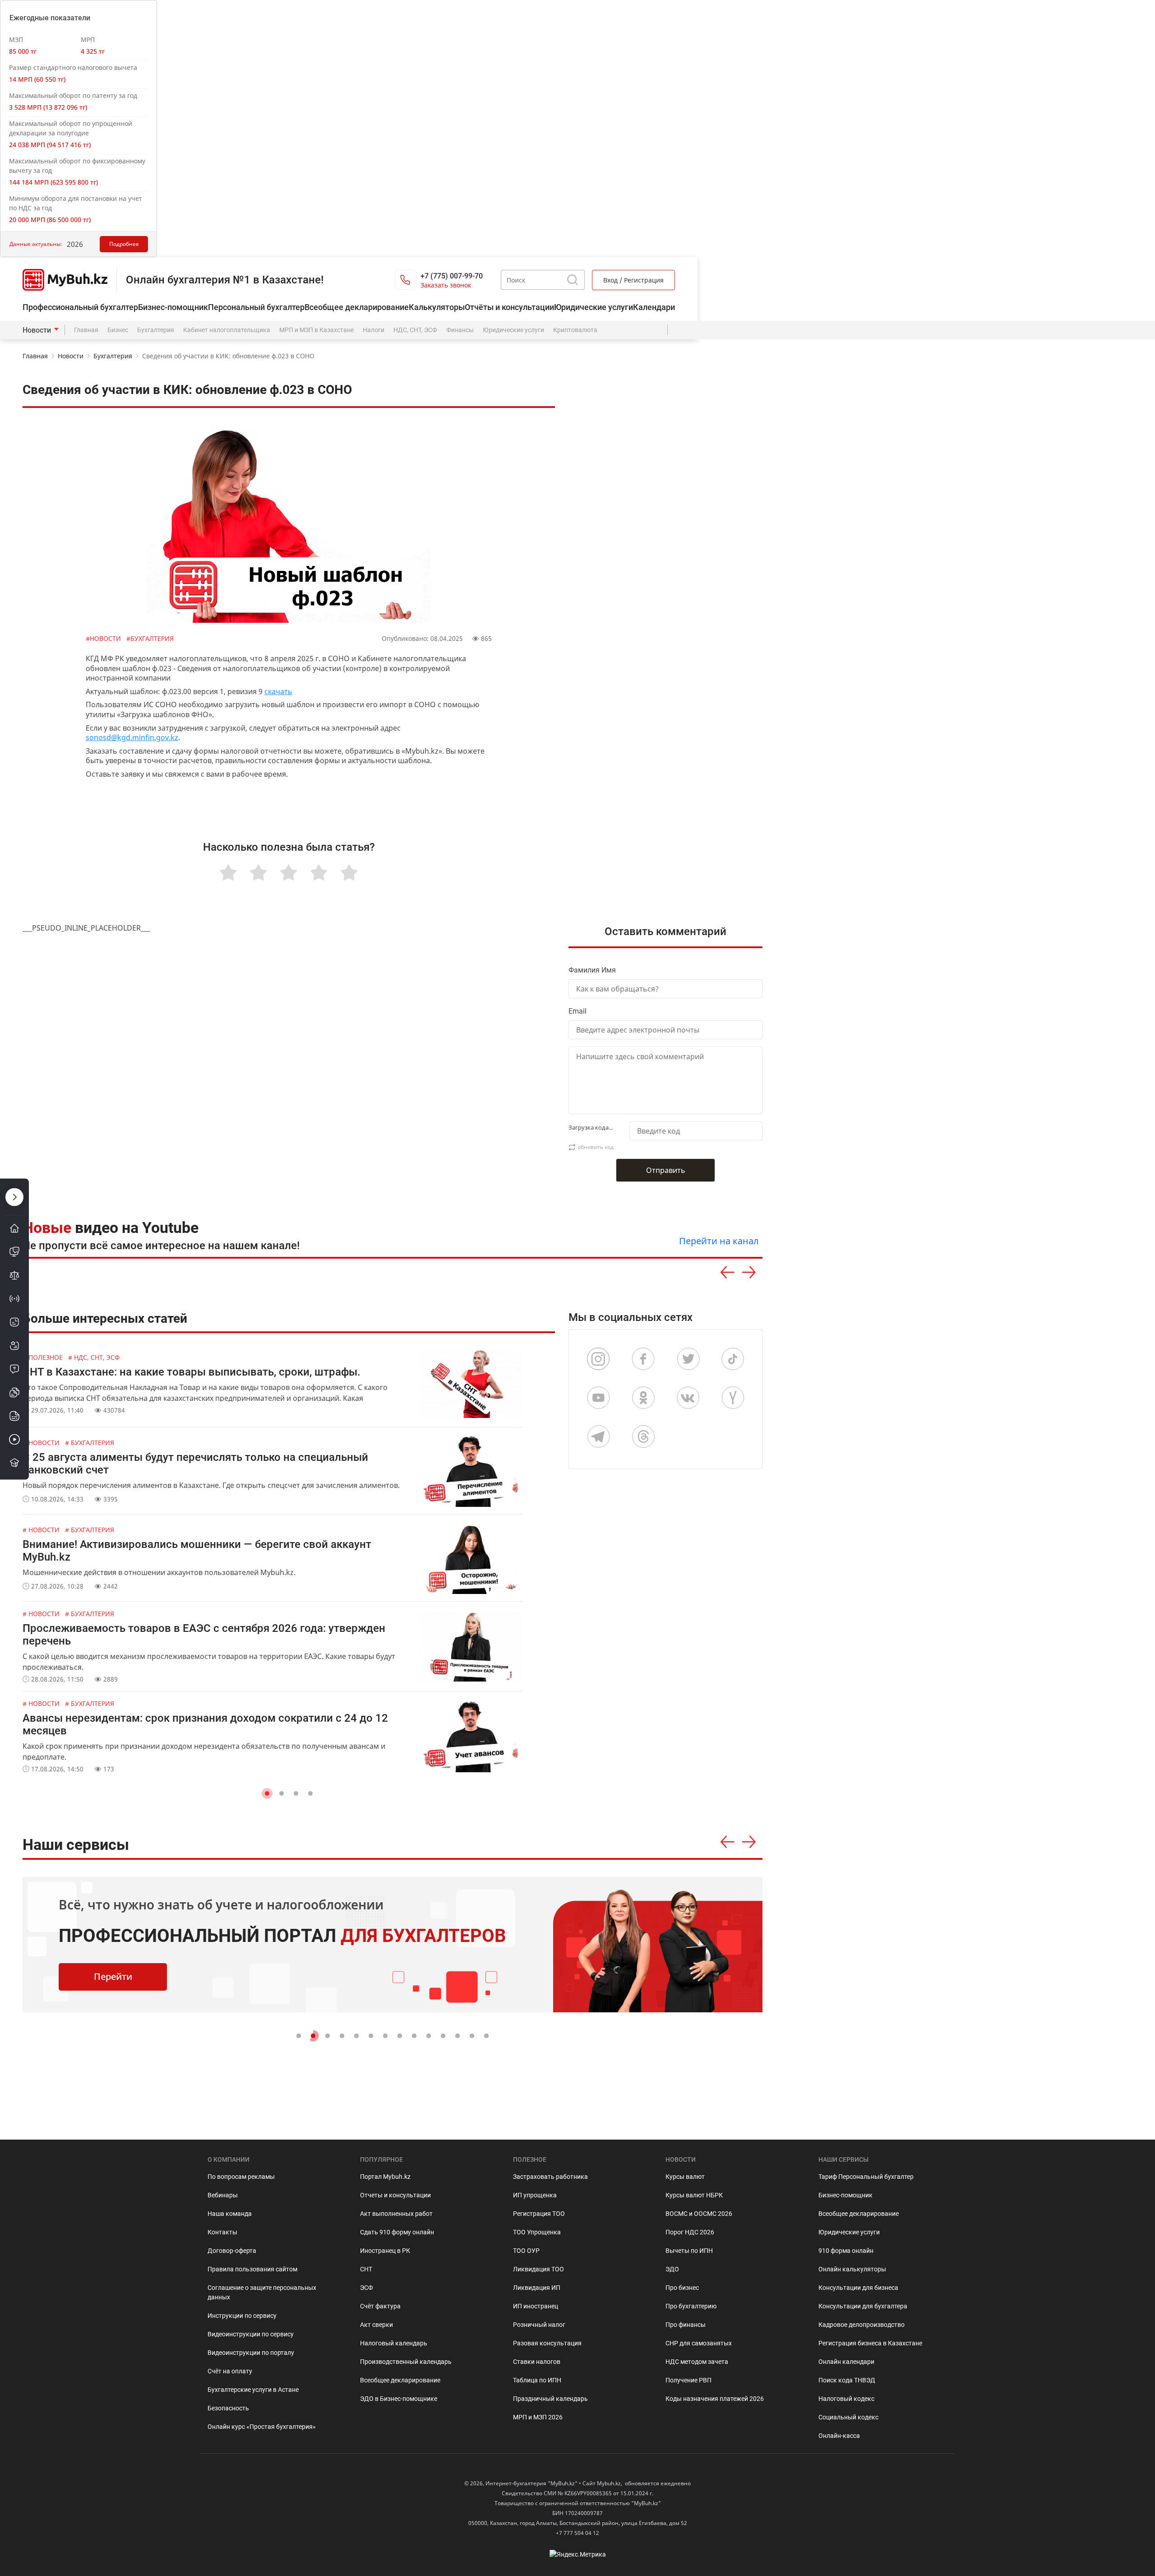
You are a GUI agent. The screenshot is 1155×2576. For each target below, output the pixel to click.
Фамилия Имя (592, 970)
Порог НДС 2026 (690, 2232)
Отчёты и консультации (509, 307)
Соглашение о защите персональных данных (262, 2292)
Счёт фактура (380, 2306)
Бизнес (118, 330)
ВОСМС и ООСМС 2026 (699, 2214)
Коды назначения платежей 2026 (715, 2399)
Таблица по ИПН (537, 2380)
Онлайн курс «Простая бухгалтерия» (262, 2427)
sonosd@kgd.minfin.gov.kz (132, 737)
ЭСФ (367, 2288)
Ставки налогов (537, 2362)
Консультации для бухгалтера (863, 2306)
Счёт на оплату (230, 2371)
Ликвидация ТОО (538, 2269)
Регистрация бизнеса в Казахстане (870, 2343)
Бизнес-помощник (173, 307)
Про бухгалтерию (691, 2306)
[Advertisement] (670, 569)
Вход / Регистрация (633, 280)
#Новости (104, 638)
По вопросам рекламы (241, 2177)
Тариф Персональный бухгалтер (866, 2177)
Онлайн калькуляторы (852, 2269)
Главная (86, 330)
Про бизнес (682, 2288)
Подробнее (124, 244)
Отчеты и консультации (395, 2195)
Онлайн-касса (839, 2436)
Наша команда (230, 2214)
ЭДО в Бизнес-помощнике (399, 2399)
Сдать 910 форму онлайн (397, 2232)
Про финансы (686, 2325)
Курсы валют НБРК (694, 2195)
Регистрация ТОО (539, 2214)
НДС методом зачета (697, 2362)
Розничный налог (539, 2325)
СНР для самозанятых (699, 2343)
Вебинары (223, 2195)
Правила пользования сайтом (252, 2269)
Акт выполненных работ (396, 2214)
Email (577, 1011)
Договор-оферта (232, 2251)
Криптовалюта (575, 330)
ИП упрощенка (535, 2195)
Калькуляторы (437, 307)
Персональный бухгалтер (256, 307)
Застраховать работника (550, 2177)
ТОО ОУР (526, 2251)
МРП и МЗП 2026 (538, 2417)
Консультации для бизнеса (858, 2288)
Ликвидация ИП (537, 2288)
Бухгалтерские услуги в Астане (253, 2390)
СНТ (366, 2269)
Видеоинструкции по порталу (251, 2353)
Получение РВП (688, 2380)
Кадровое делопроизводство (862, 2325)
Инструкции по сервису (242, 2316)
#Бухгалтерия (150, 638)
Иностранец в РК (385, 2251)
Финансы (460, 330)
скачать (278, 691)
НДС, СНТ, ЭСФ (415, 330)
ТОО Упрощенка (537, 2232)
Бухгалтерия (156, 330)
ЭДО (672, 2269)
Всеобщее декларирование (357, 307)
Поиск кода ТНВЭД (847, 2380)
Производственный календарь (406, 2362)
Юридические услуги (594, 307)
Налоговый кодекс (846, 2399)
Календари (654, 307)
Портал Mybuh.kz (385, 2177)
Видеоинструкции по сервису (251, 2334)
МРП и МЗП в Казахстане (316, 330)
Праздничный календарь (550, 2399)
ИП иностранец (536, 2306)
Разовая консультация (547, 2343)
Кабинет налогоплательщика (227, 330)
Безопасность (228, 2408)
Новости (37, 330)
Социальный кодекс (848, 2417)
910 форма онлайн (846, 2251)
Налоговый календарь (394, 2343)
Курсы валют (685, 2177)
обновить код (596, 1147)
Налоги (374, 330)
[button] (267, 1793)
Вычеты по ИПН (689, 2251)
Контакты (222, 2232)
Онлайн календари (846, 2362)
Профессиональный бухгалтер (80, 307)
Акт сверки (377, 2325)
